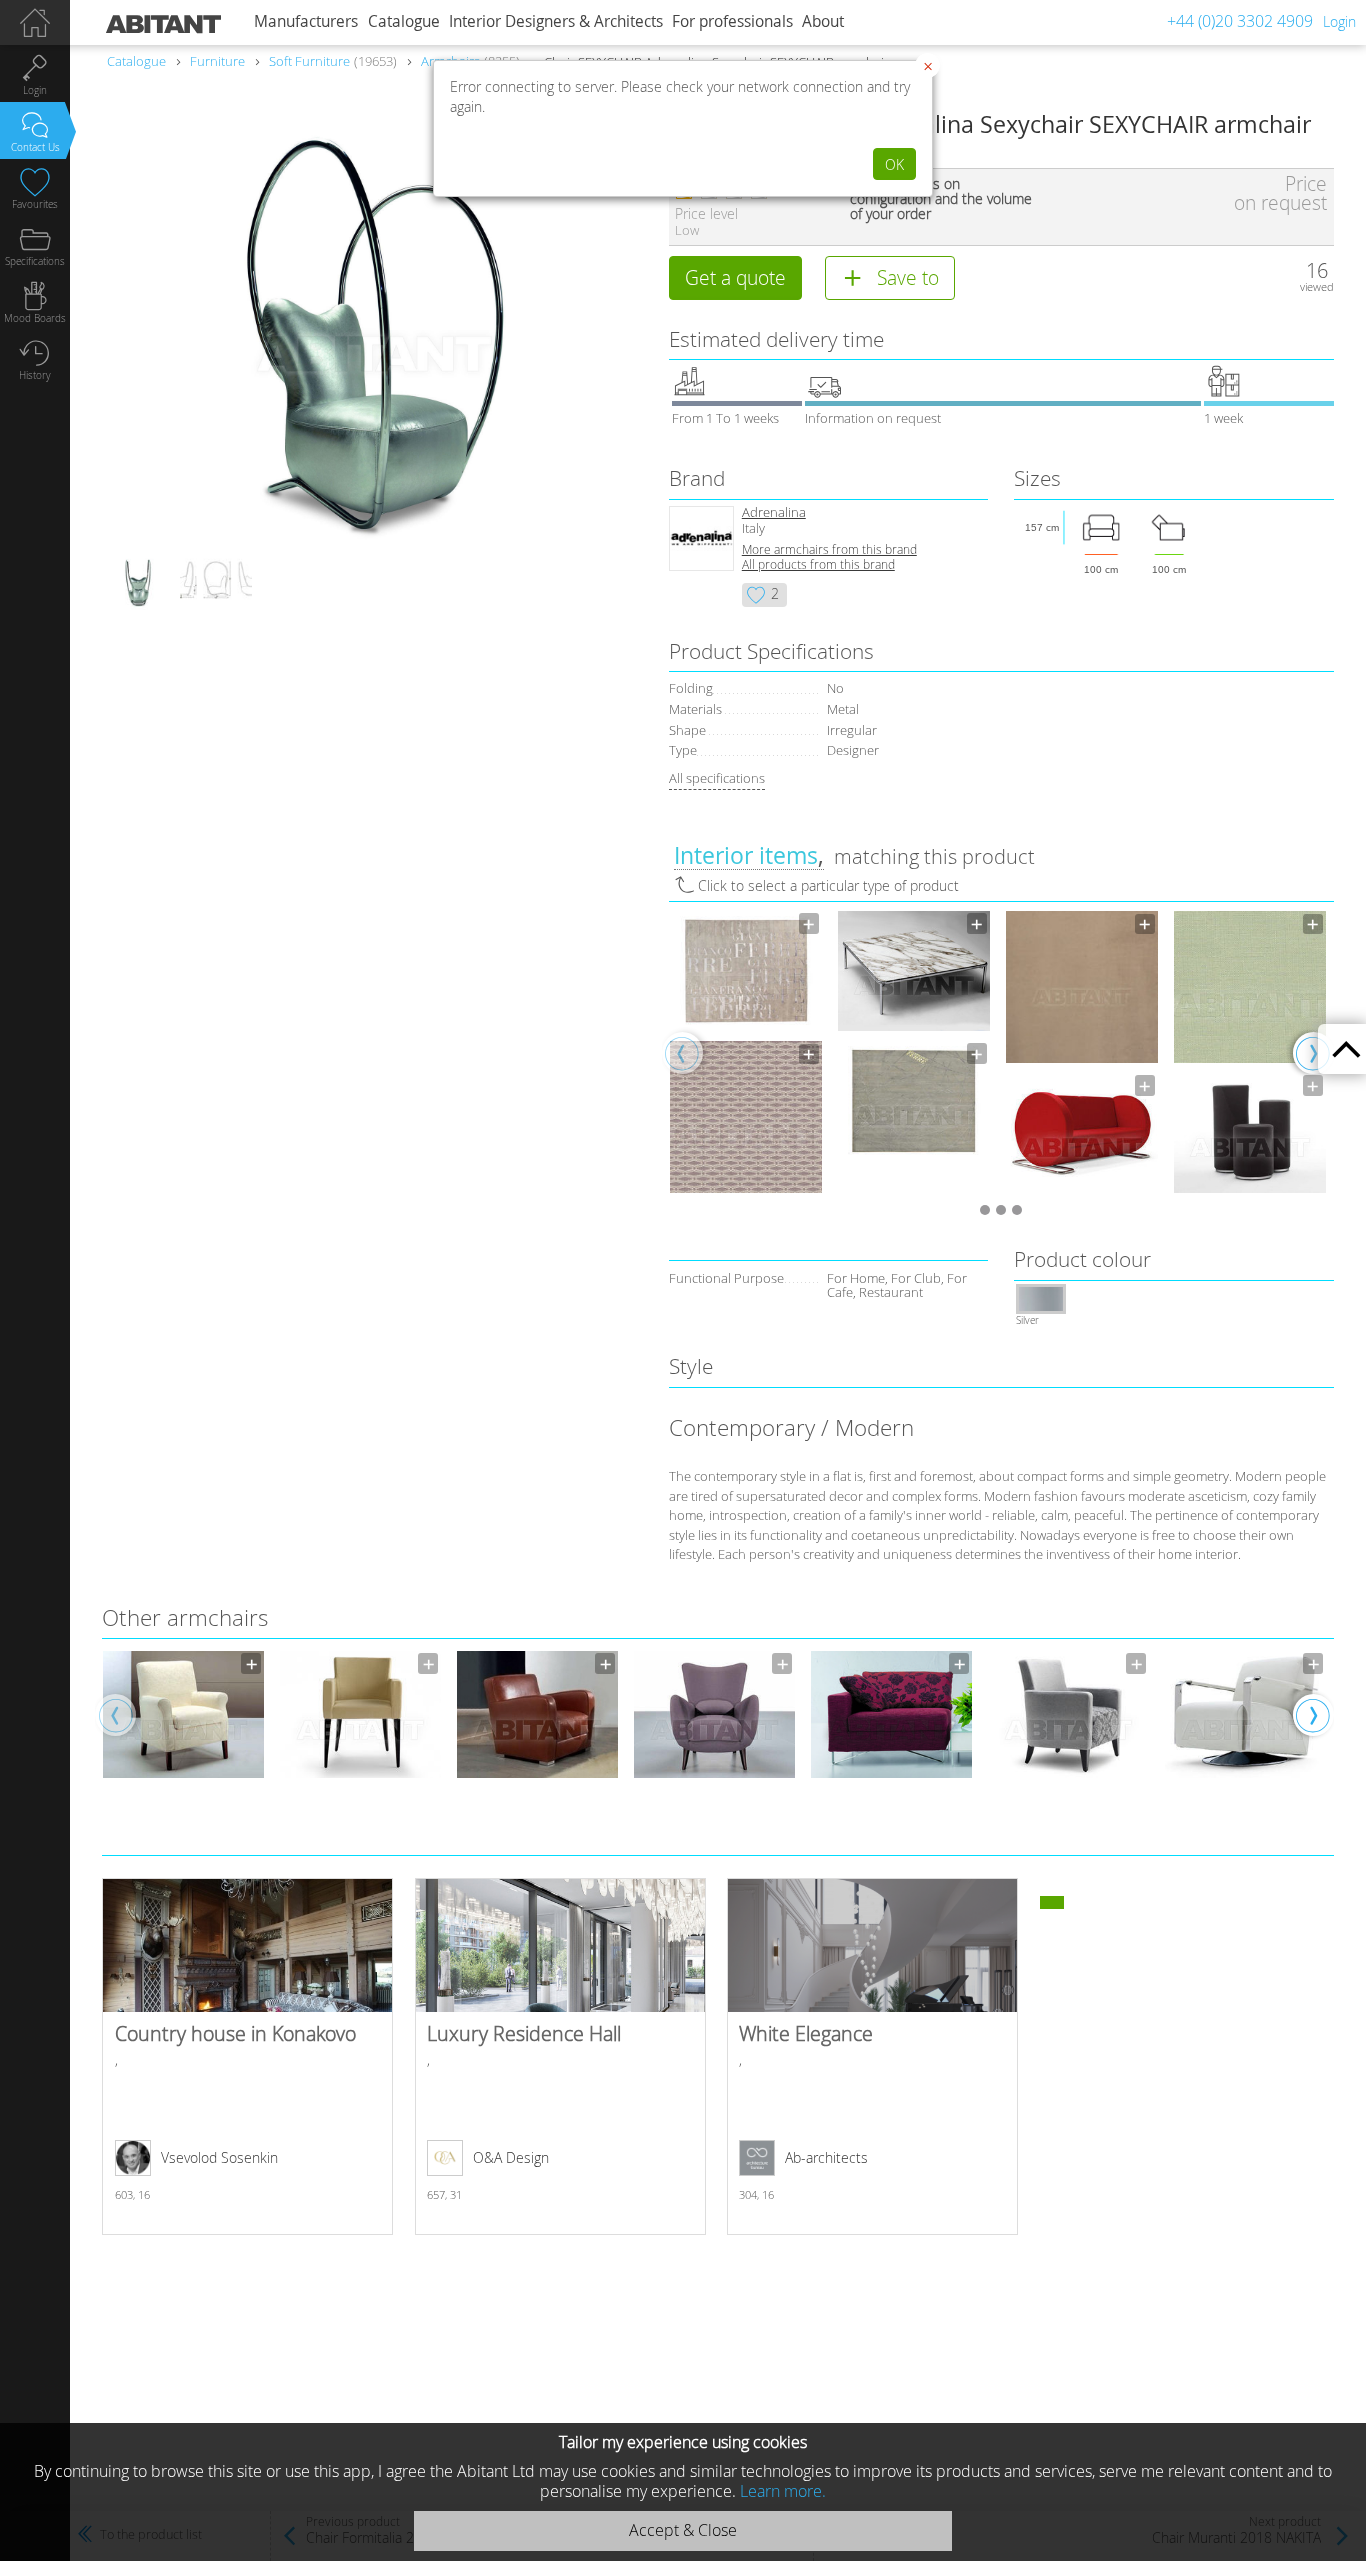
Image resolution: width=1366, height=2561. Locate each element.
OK (894, 164)
